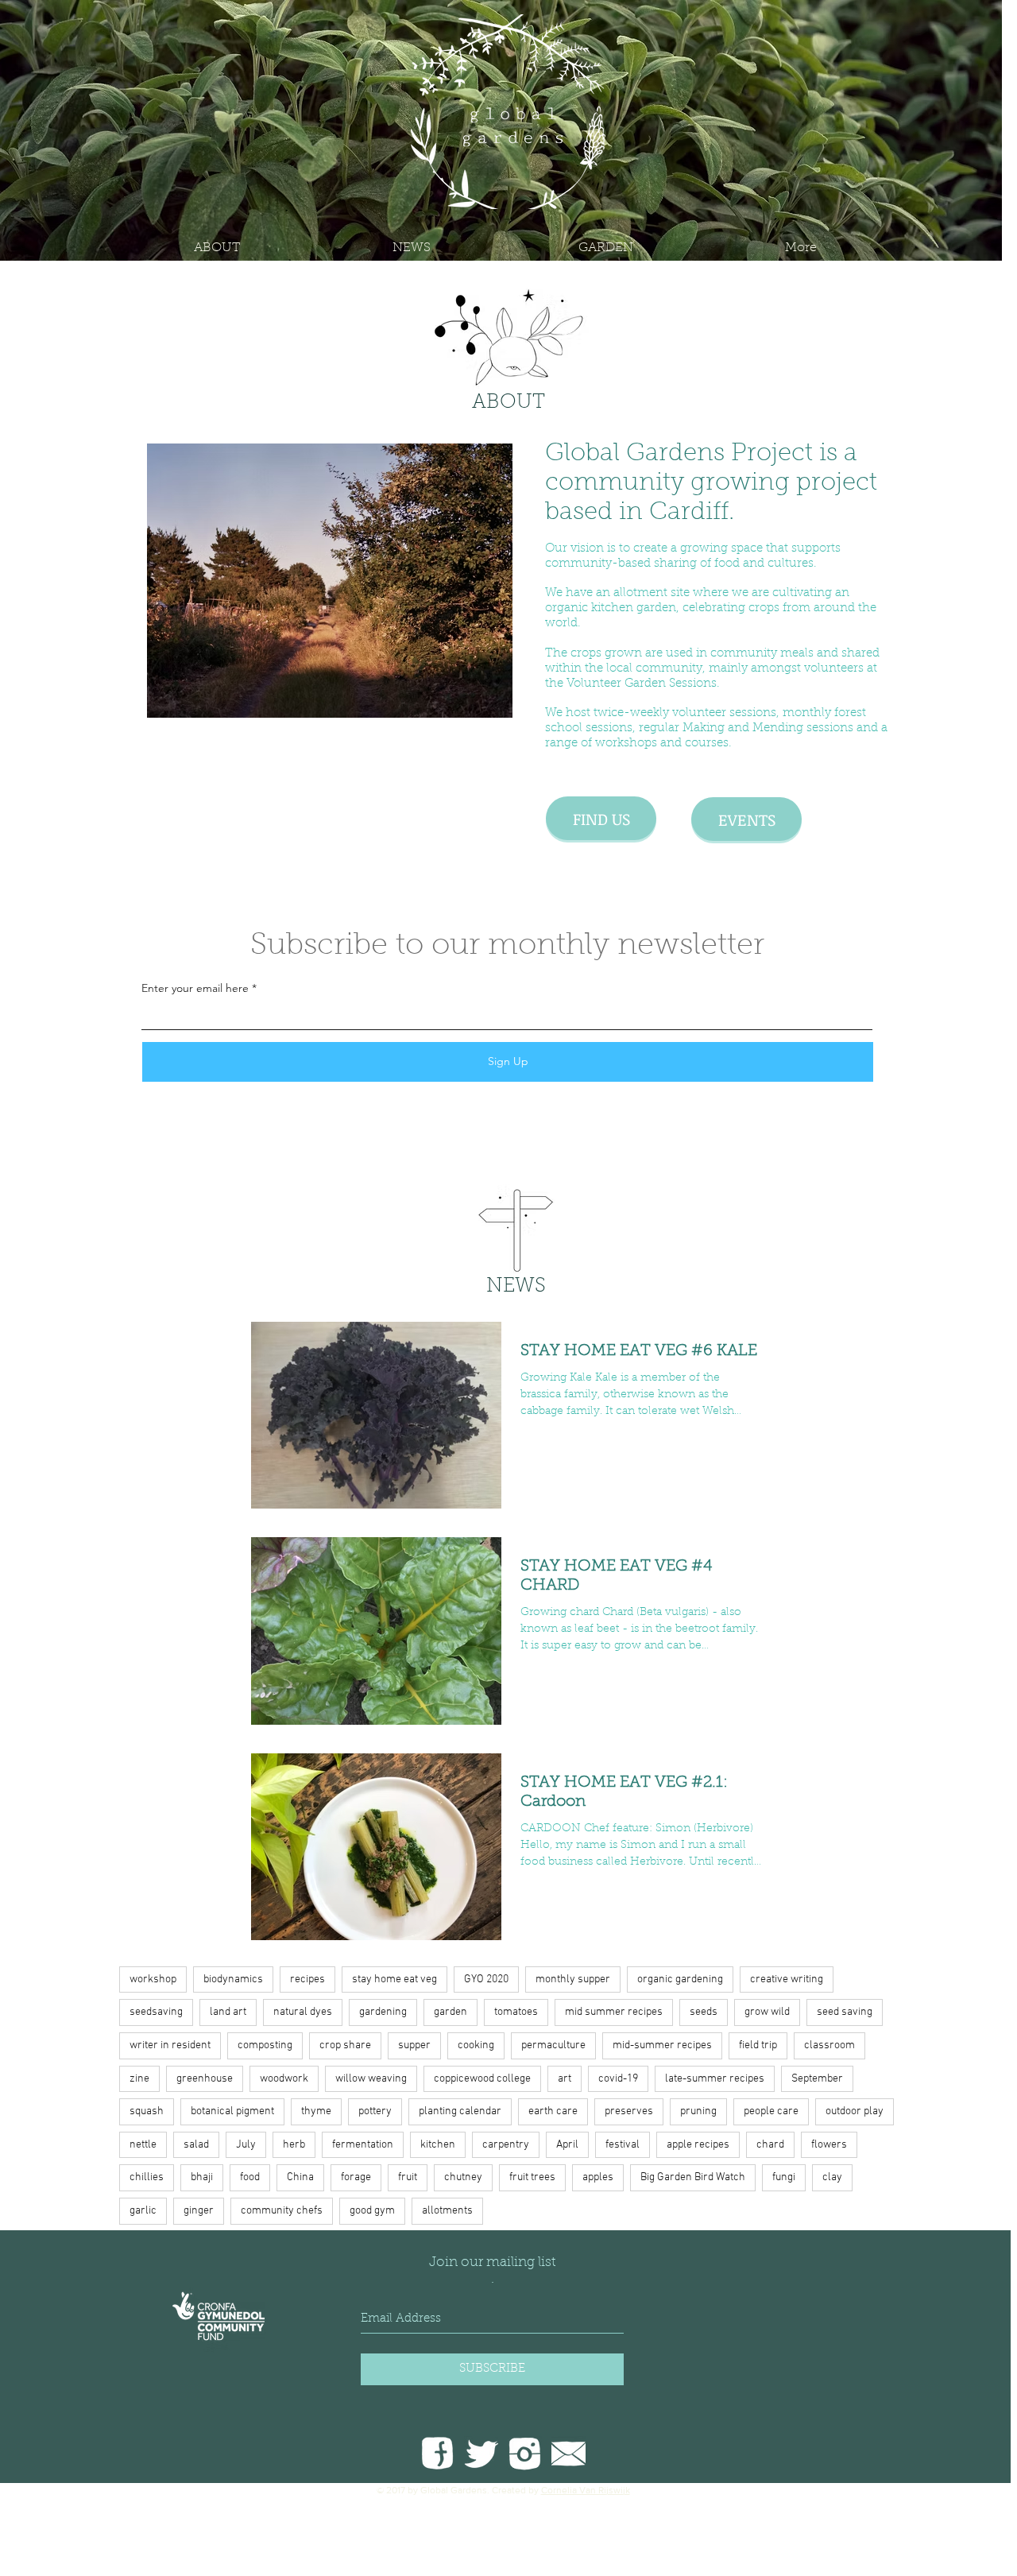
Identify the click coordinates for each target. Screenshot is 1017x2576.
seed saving (845, 2012)
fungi (784, 2177)
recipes (307, 1979)
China (300, 2177)
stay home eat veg (394, 1979)
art (565, 2079)
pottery (375, 2111)
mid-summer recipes (662, 2045)
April (567, 2145)
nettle (143, 2145)
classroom (829, 2045)
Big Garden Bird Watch (693, 2177)
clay (832, 2177)
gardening (383, 2012)
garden (450, 2012)
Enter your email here (195, 988)
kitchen (438, 2145)
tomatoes (516, 2012)
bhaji (202, 2177)
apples (598, 2177)
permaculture (553, 2045)
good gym (372, 2211)
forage (356, 2177)
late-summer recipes (715, 2079)
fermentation (363, 2145)
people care (771, 2111)
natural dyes (303, 2012)
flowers (829, 2145)
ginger (199, 2211)
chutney (463, 2177)
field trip (758, 2045)
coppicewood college (482, 2079)
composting (265, 2045)
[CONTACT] (568, 2453)
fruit (408, 2177)
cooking (476, 2045)
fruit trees (532, 2177)
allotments (447, 2211)
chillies (147, 2177)
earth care (553, 2111)
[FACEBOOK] (437, 2453)
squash (147, 2111)
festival (623, 2145)
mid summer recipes (614, 2012)
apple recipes (698, 2145)
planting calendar (460, 2111)
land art (228, 2012)
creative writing (787, 1979)
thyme (316, 2111)
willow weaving (371, 2079)
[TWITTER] (481, 2453)
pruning (698, 2111)
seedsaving (156, 2012)
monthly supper (573, 1979)
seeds (704, 2012)
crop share (345, 2045)
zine (139, 2079)
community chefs (282, 2211)
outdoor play (855, 2111)
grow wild (767, 2012)
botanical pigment (232, 2111)
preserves (629, 2111)
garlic (143, 2211)
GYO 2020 (486, 1979)
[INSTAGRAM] (525, 2453)
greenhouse (205, 2079)
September (817, 2079)
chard (770, 2145)
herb (294, 2145)
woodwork (284, 2079)
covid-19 (618, 2079)
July (246, 2145)
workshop (153, 1979)
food (250, 2177)
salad (196, 2145)
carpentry (506, 2145)
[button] (606, 248)
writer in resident (170, 2045)
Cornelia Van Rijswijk (586, 2490)
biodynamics (233, 1979)
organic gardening (680, 1979)
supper (414, 2045)
